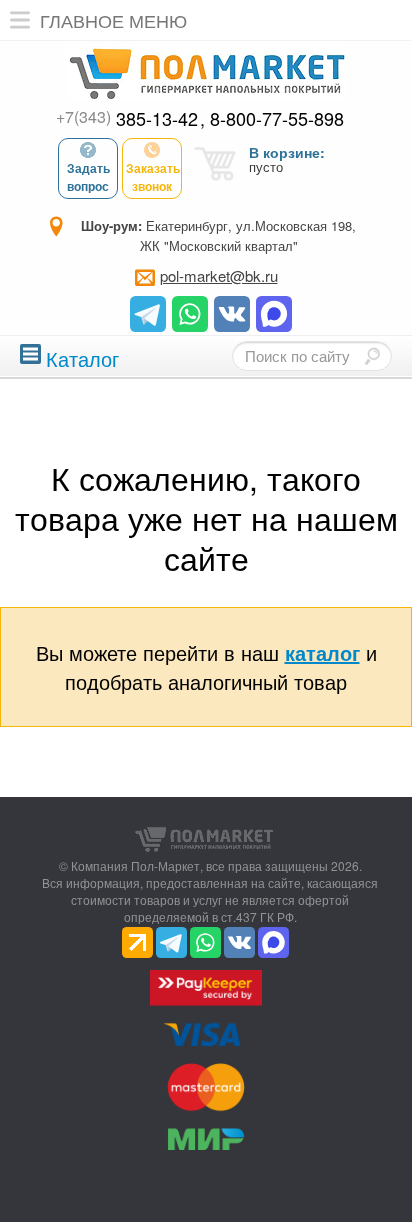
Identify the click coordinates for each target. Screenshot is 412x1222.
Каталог (82, 356)
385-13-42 (127, 118)
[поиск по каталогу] (372, 356)
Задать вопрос (88, 177)
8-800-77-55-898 (277, 118)
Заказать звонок (153, 177)
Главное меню (113, 20)
